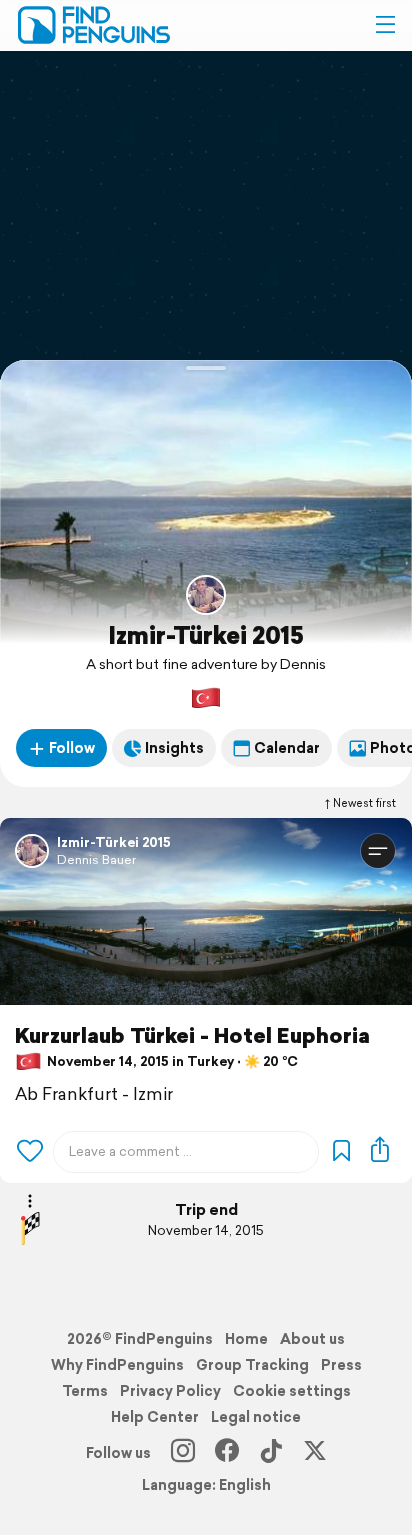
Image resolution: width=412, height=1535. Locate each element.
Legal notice (256, 1417)
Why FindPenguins (117, 1365)
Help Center (155, 1417)
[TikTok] (271, 1453)
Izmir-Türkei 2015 (206, 635)
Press (341, 1365)
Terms (85, 1391)
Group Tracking (252, 1365)
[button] (385, 25)
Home (246, 1339)
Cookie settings (292, 1391)
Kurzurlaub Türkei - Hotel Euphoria (192, 1035)
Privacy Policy (170, 1391)
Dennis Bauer (96, 859)
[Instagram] (183, 1453)
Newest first (364, 803)
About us (312, 1339)
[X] (315, 1453)
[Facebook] (227, 1453)
